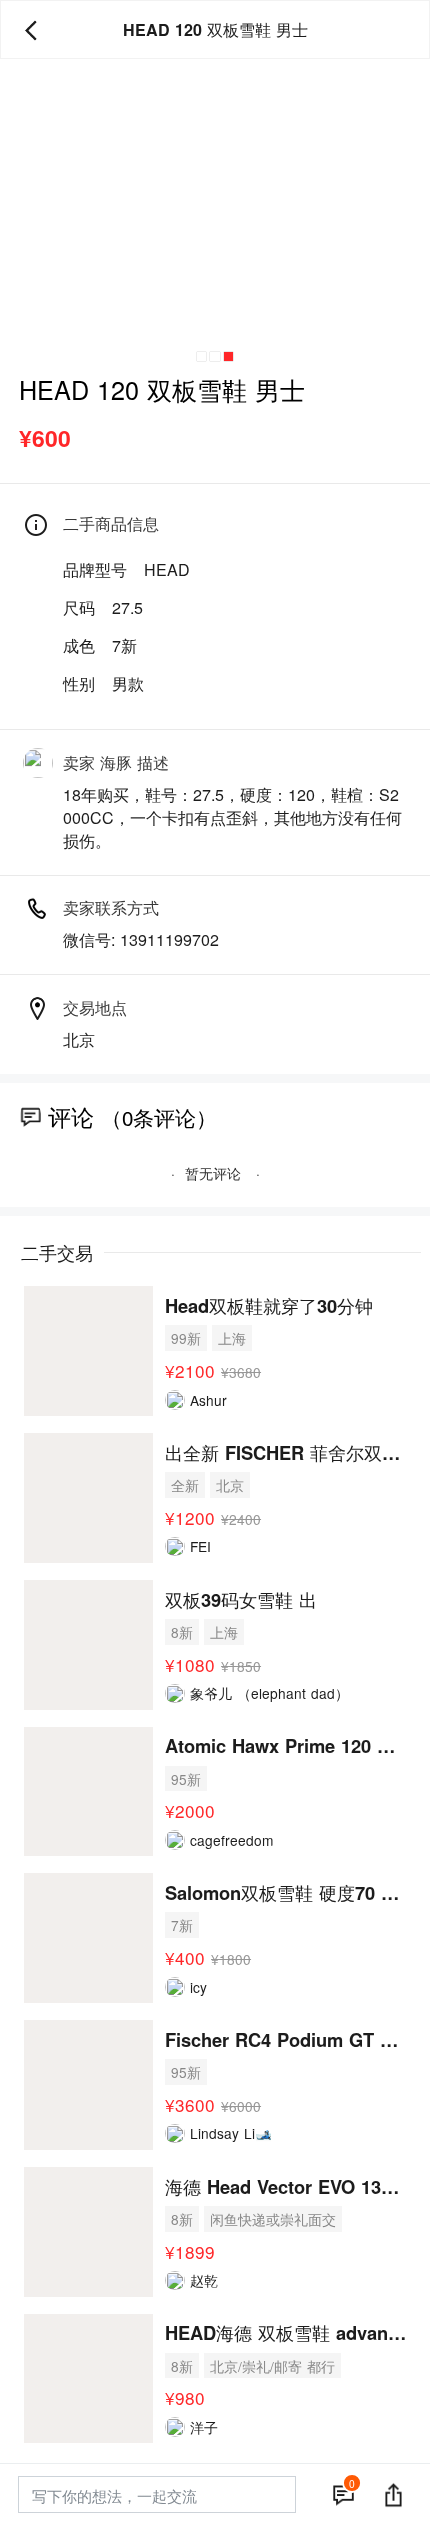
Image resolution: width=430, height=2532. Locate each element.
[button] (201, 356)
